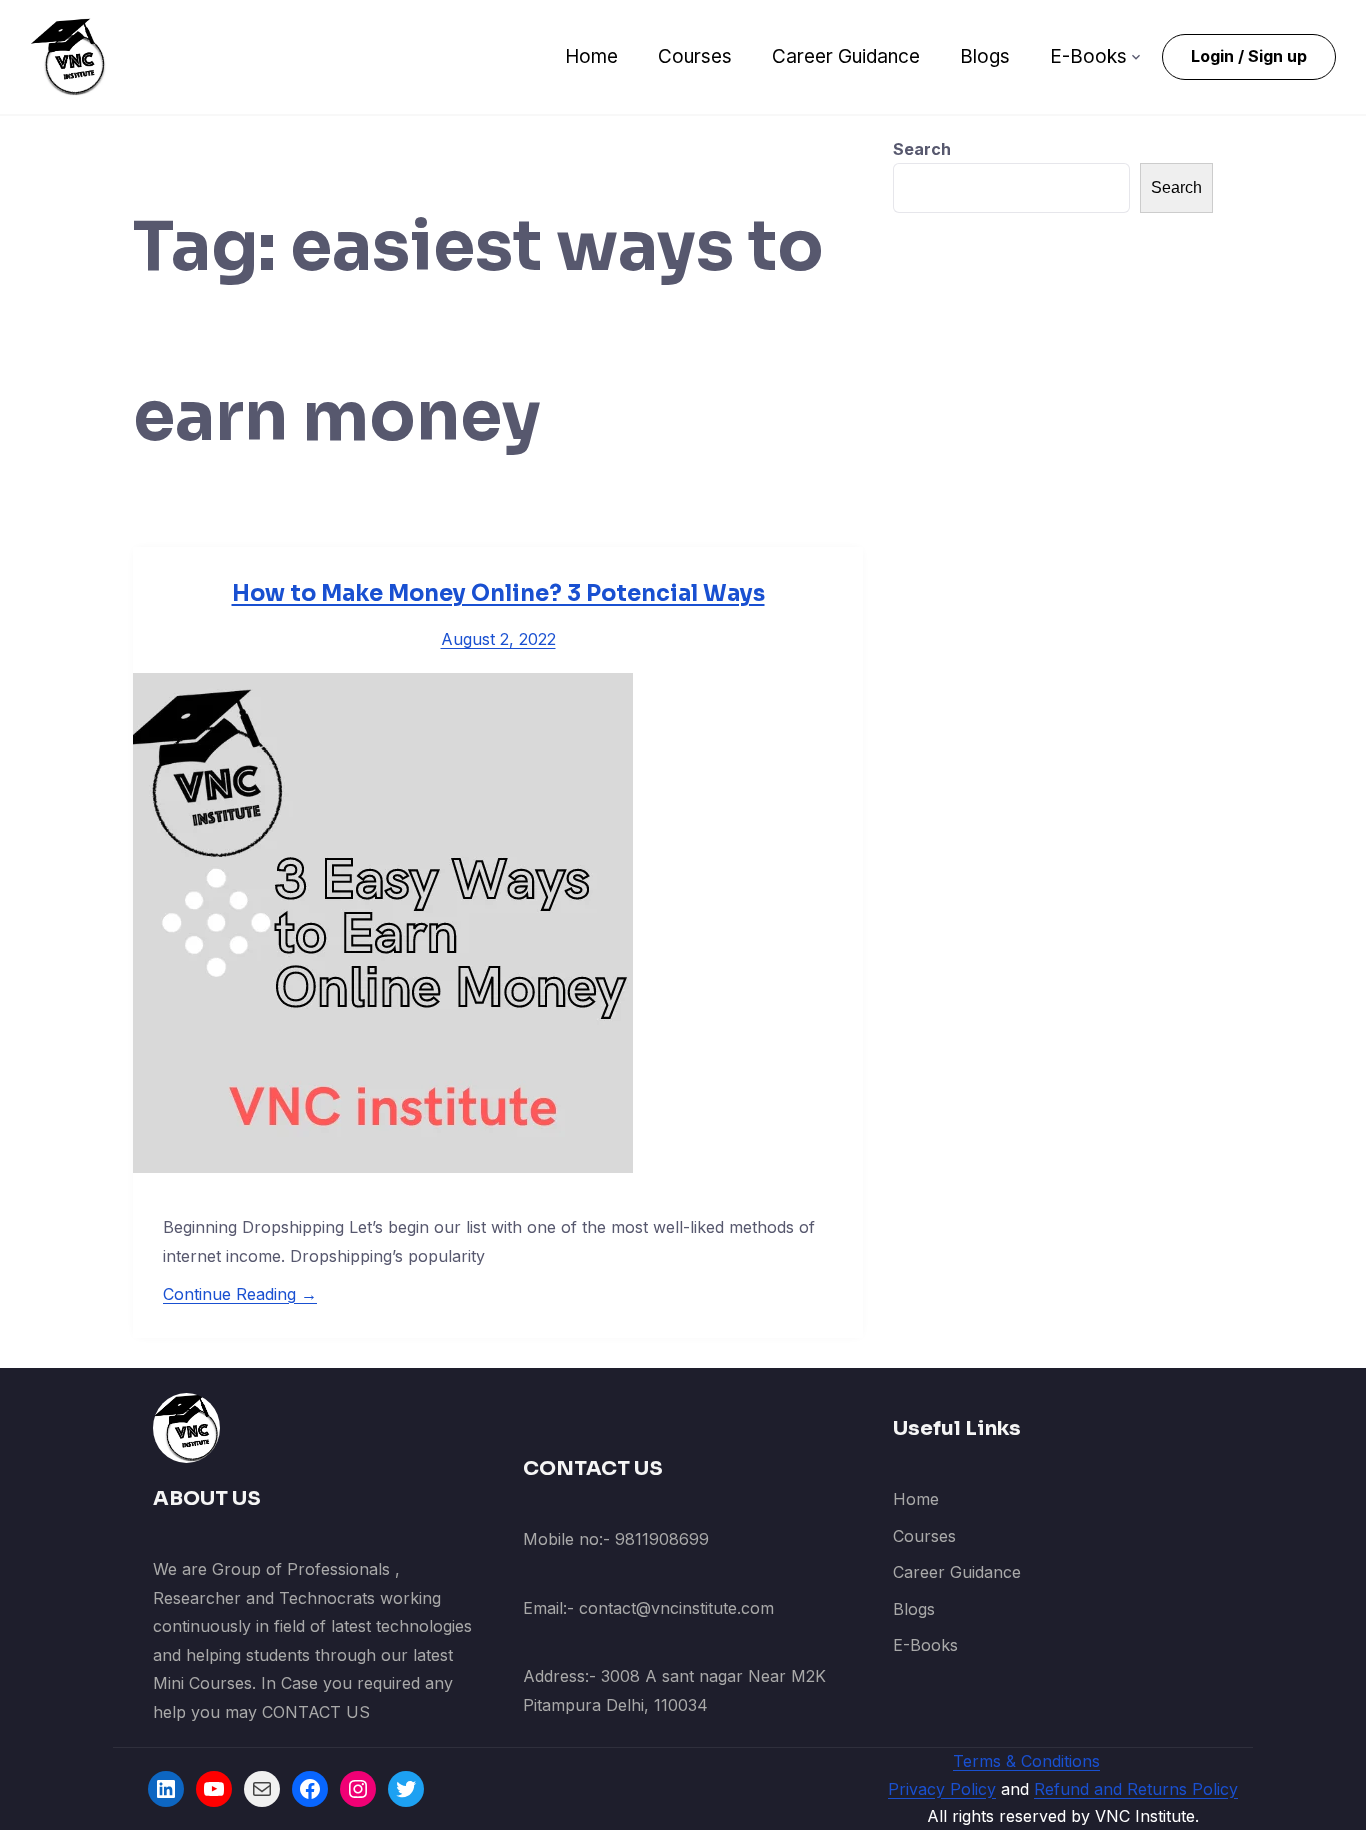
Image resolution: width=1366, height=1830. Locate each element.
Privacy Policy (942, 1789)
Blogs (985, 56)
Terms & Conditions (1026, 1761)
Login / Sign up (1249, 56)
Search (922, 149)
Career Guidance (846, 56)
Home (591, 56)
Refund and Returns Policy (1136, 1789)
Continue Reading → (240, 1294)
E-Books (1088, 56)
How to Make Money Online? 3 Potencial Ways (498, 593)
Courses (695, 56)
